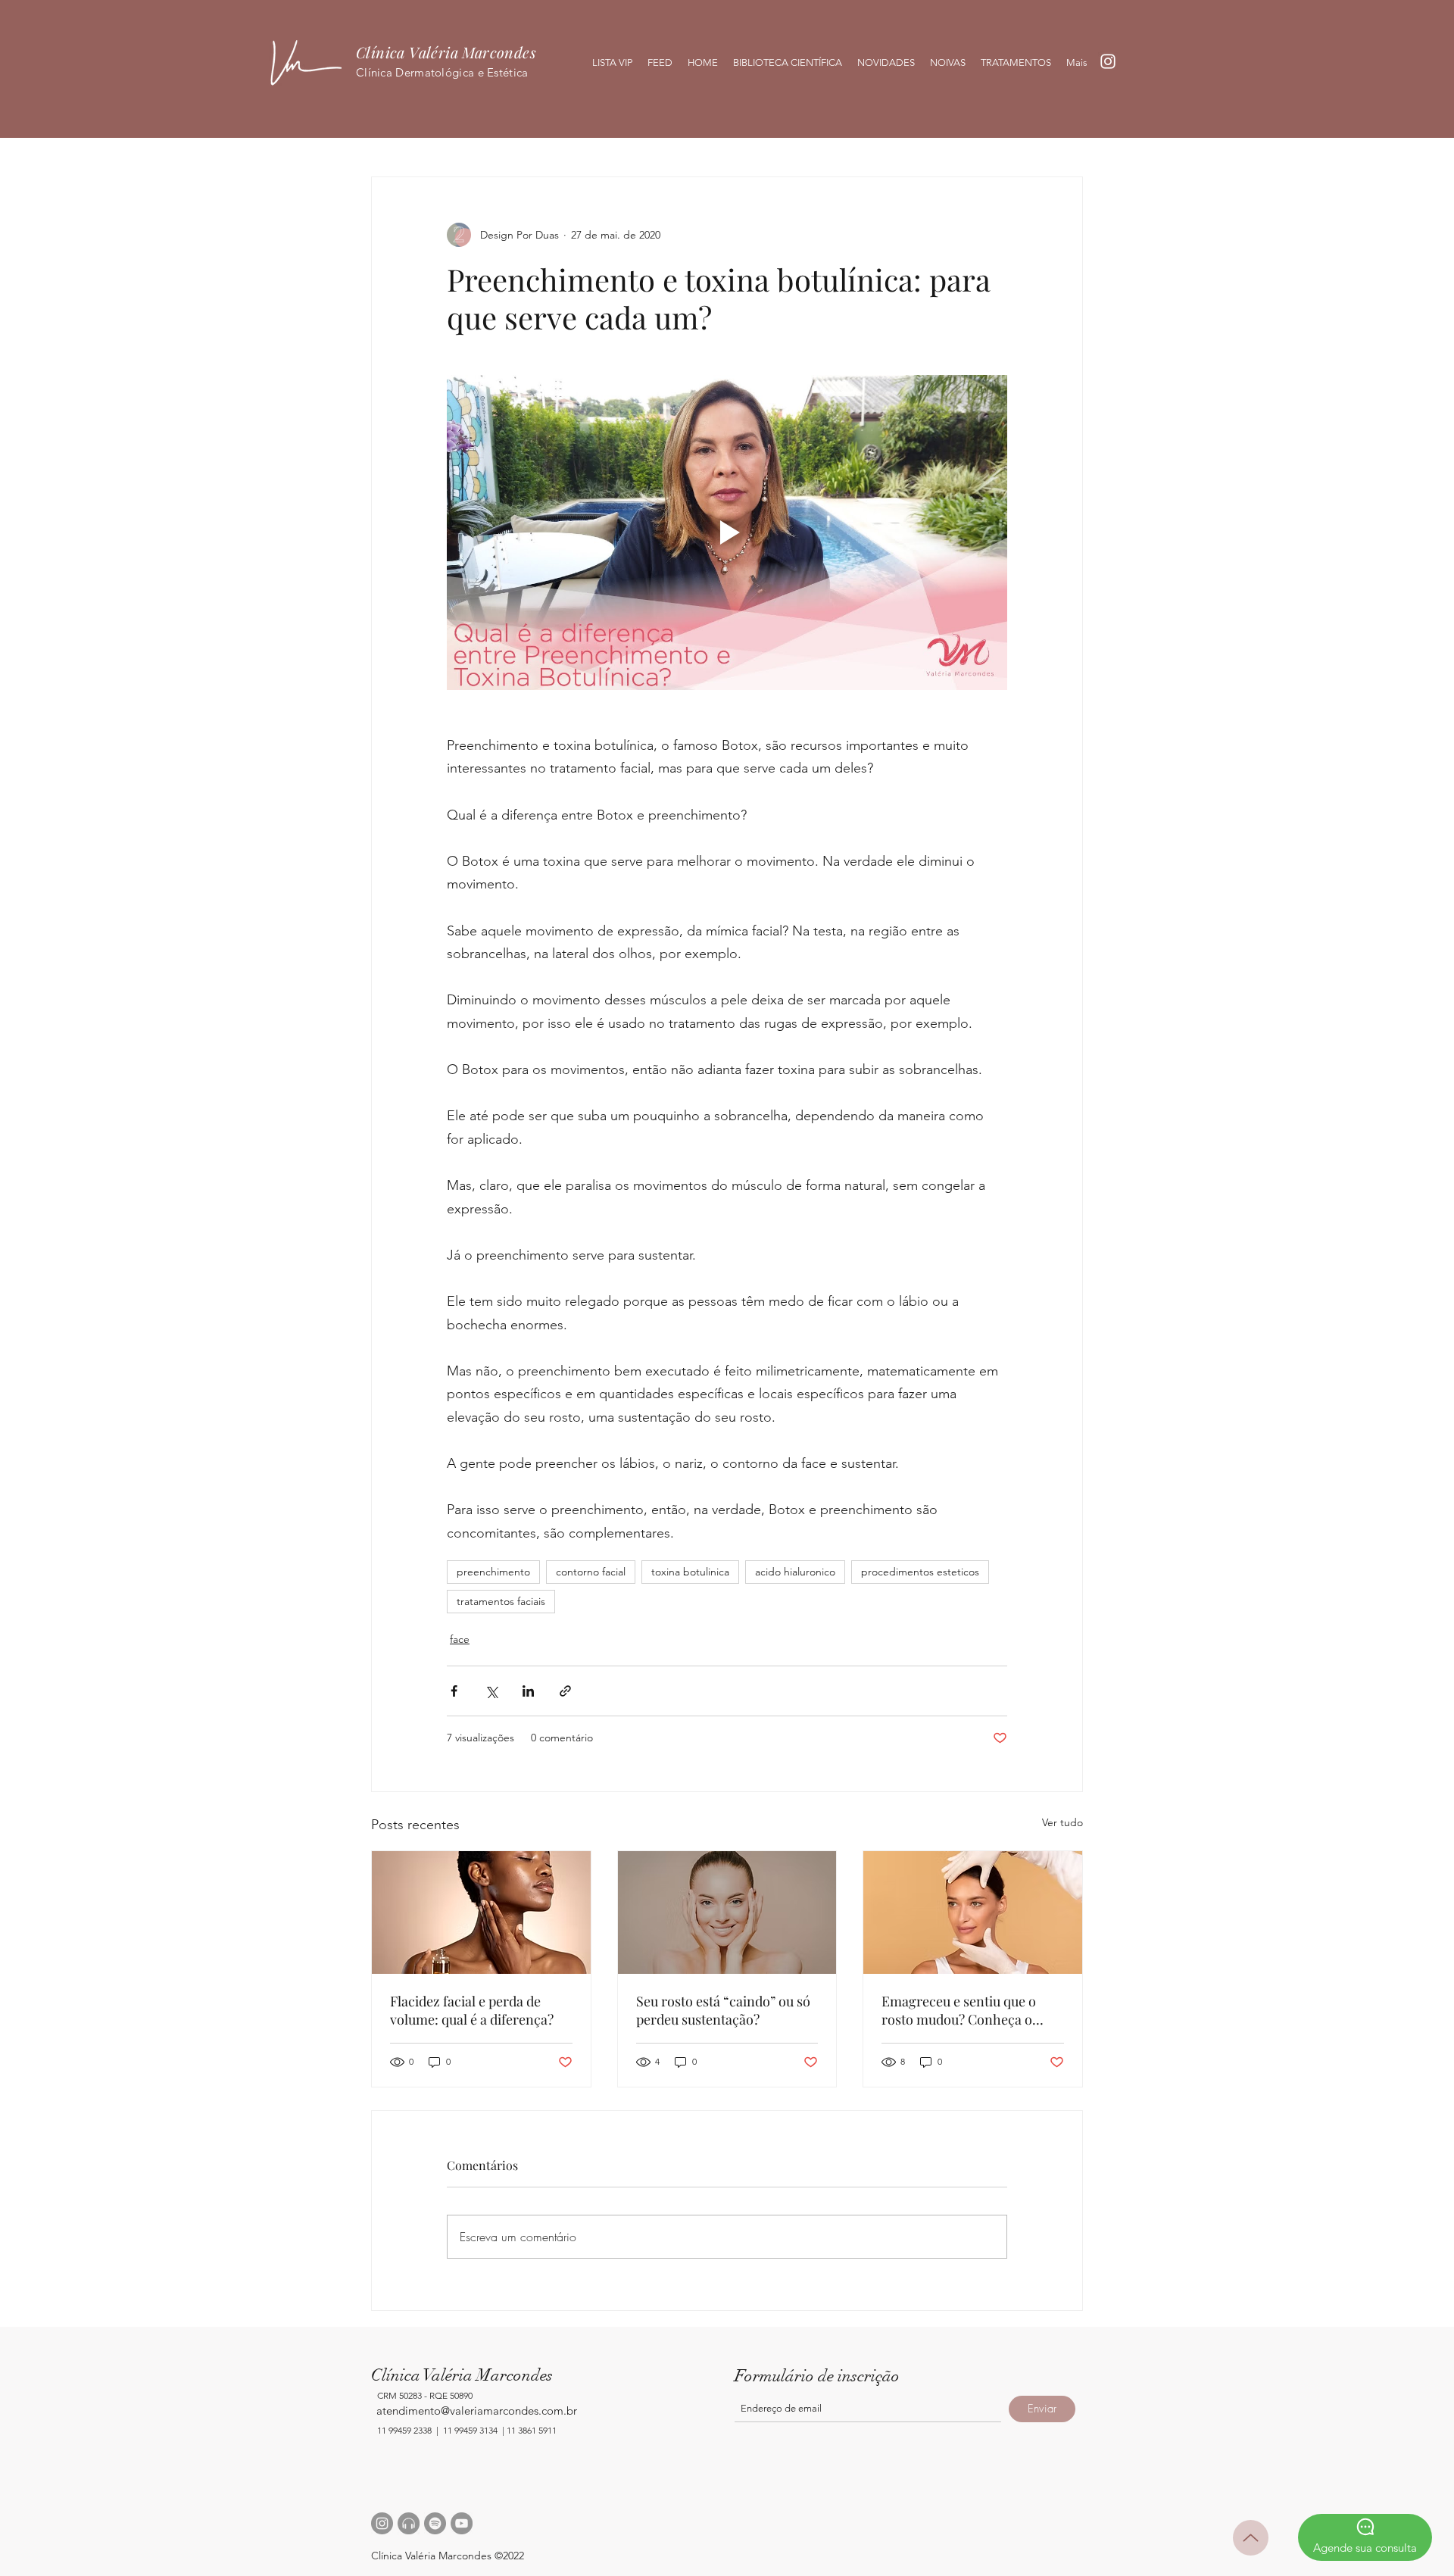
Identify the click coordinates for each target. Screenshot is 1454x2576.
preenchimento (493, 1572)
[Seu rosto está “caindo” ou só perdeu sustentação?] (727, 1912)
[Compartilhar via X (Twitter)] (491, 1691)
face (460, 1639)
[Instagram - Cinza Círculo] (382, 2523)
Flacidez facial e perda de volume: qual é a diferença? (472, 2010)
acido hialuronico (795, 1572)
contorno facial (591, 1572)
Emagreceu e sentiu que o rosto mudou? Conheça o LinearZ (959, 2010)
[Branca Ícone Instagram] (1108, 61)
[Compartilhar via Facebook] (454, 1691)
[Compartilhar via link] (565, 1691)
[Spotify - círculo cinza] (435, 2523)
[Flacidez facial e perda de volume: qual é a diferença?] (481, 1912)
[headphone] (409, 2523)
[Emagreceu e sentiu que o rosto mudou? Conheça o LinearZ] (973, 1912)
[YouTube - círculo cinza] (462, 2523)
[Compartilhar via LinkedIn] (528, 1691)
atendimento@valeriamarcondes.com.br (477, 2411)
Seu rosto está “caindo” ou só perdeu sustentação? (723, 2010)
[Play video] (727, 532)
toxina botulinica (690, 1572)
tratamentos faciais (501, 1601)
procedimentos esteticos (920, 1572)
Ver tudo (1062, 1822)
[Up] (1251, 2538)
